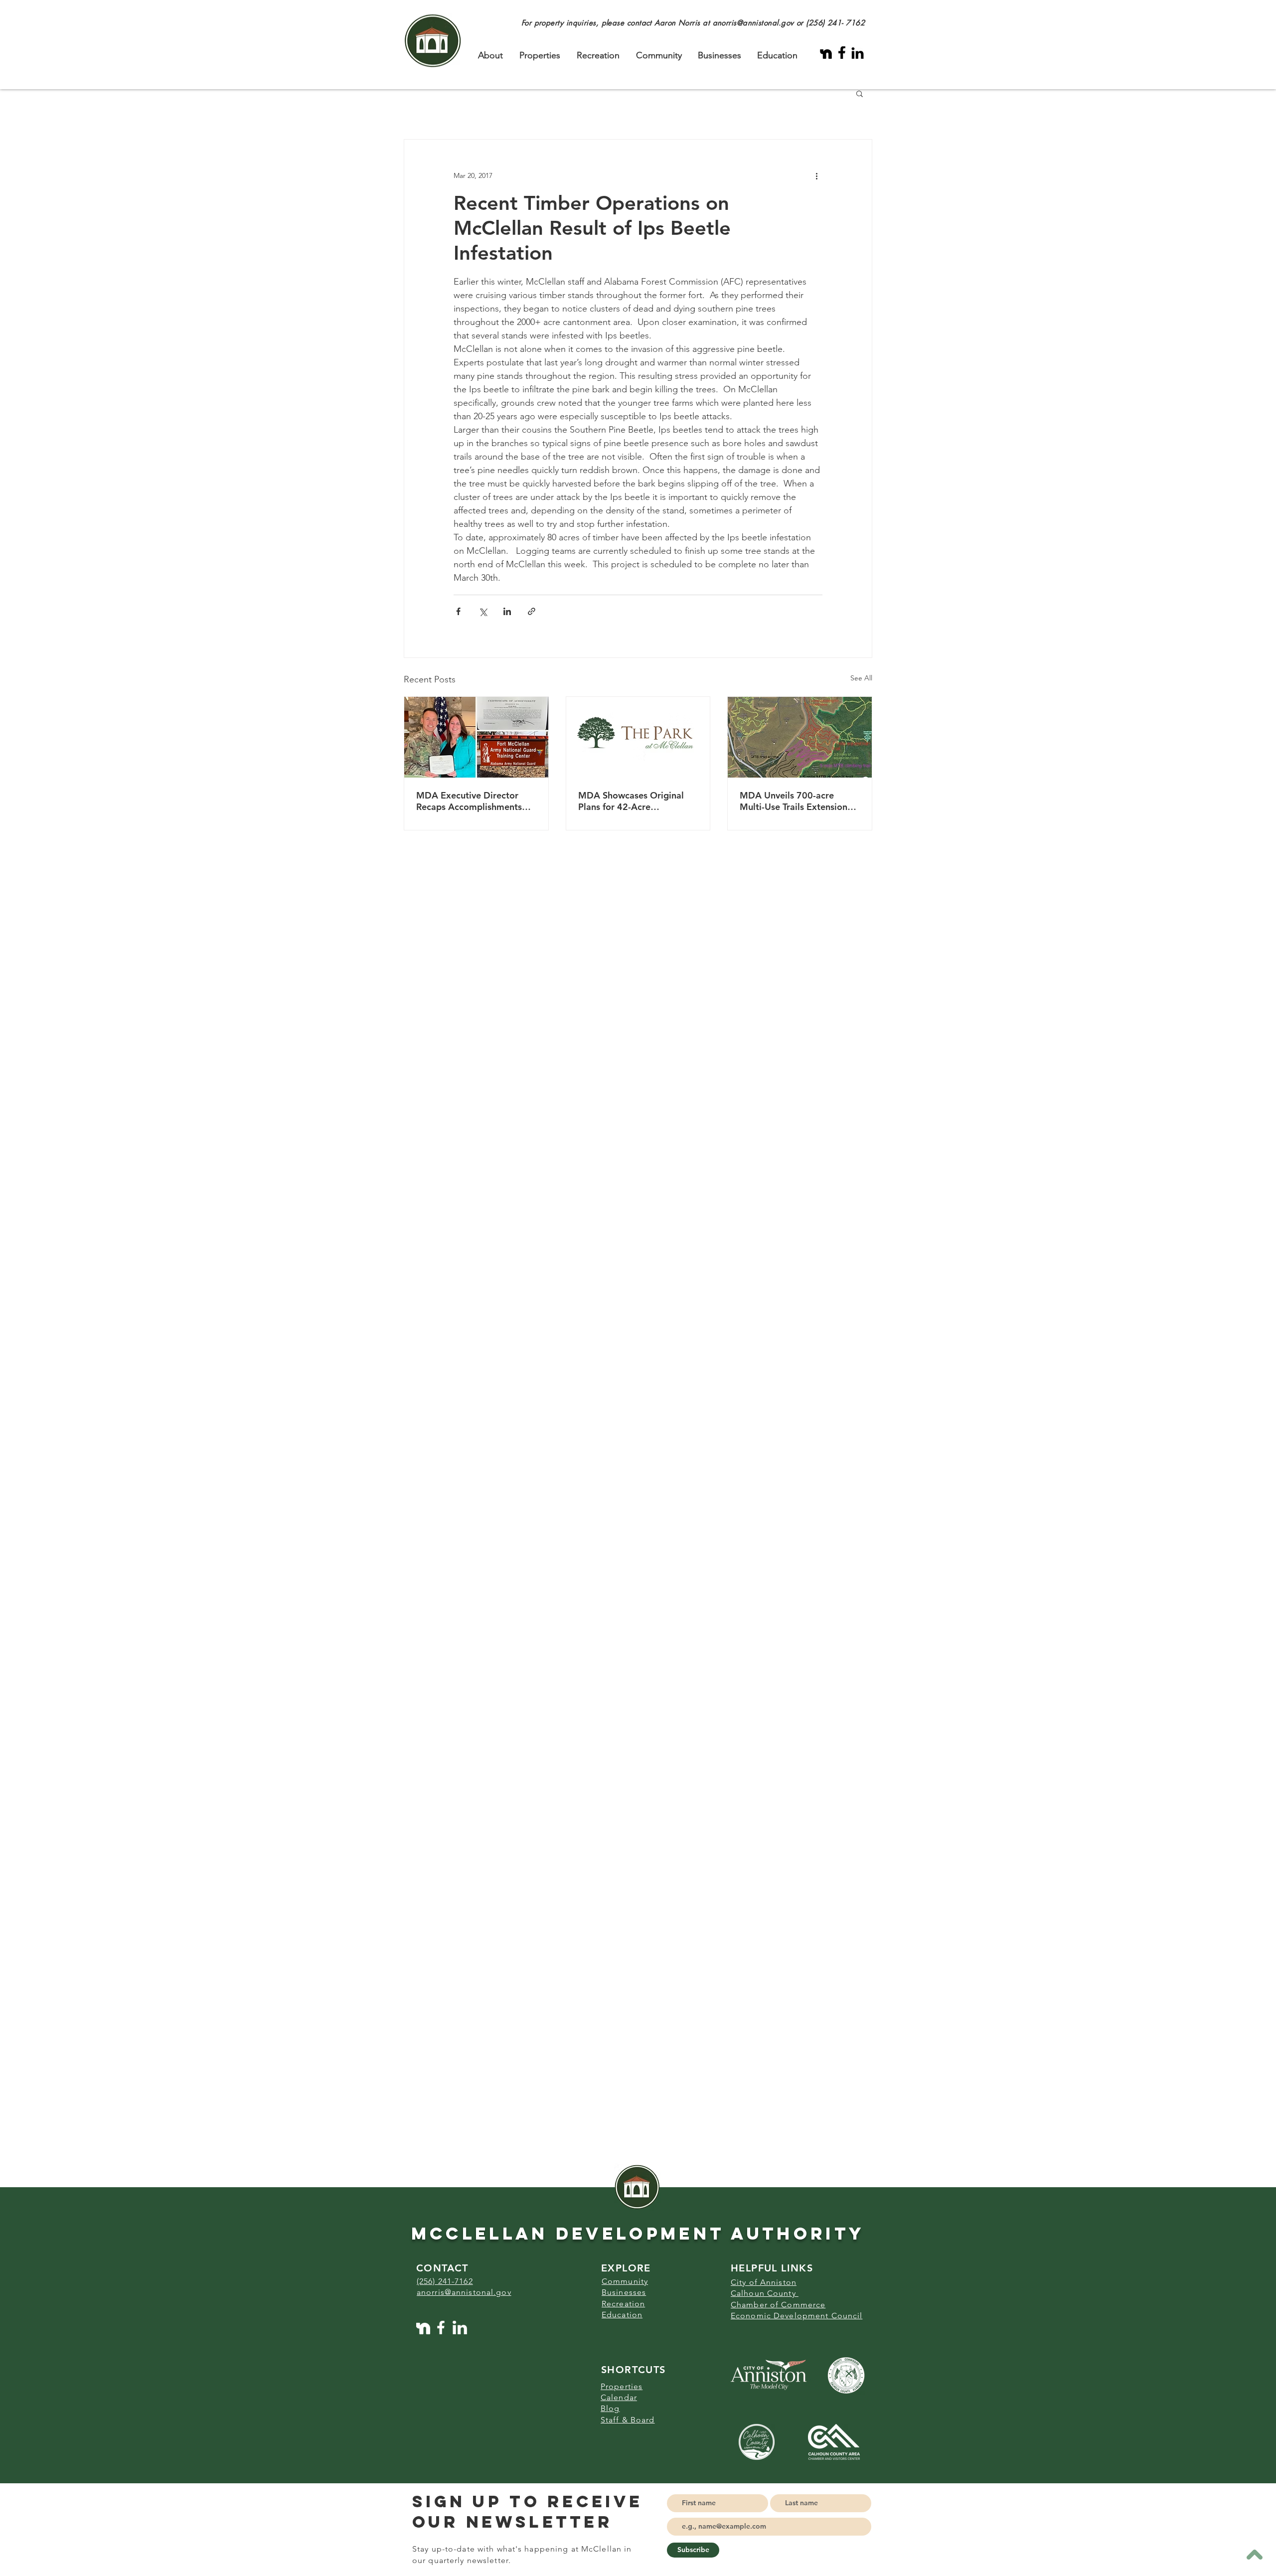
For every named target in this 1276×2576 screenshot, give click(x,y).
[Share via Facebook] (458, 611)
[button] (860, 93)
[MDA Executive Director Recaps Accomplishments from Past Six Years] (476, 737)
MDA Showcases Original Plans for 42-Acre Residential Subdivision (631, 801)
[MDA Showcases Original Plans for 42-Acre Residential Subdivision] (638, 737)
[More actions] (816, 175)
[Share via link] (532, 611)
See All (861, 678)
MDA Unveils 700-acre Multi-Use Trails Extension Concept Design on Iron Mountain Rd (794, 801)
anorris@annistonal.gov (753, 23)
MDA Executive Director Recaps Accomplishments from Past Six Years (469, 801)
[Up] (1254, 2554)
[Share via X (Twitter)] (483, 611)
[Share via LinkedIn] (507, 611)
